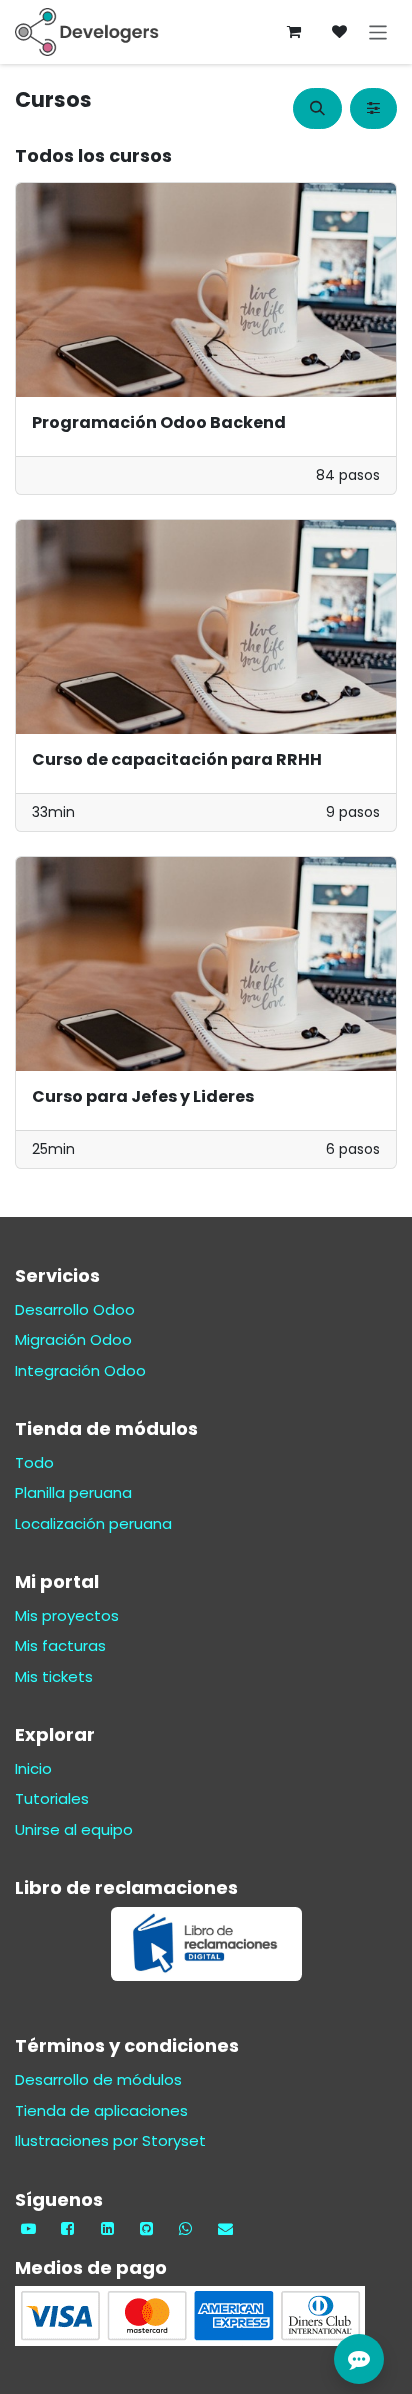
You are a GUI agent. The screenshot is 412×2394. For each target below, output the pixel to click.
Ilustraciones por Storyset (110, 2140)
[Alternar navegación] (378, 31)
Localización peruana (93, 1523)
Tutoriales (52, 1798)
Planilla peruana (73, 1492)
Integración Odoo (80, 1370)
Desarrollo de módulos (98, 2079)
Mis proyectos (67, 1615)
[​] (340, 32)
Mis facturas (60, 1645)
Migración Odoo (73, 1339)
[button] (317, 108)
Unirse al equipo (74, 1829)
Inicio (33, 1768)
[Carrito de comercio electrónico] (294, 32)
